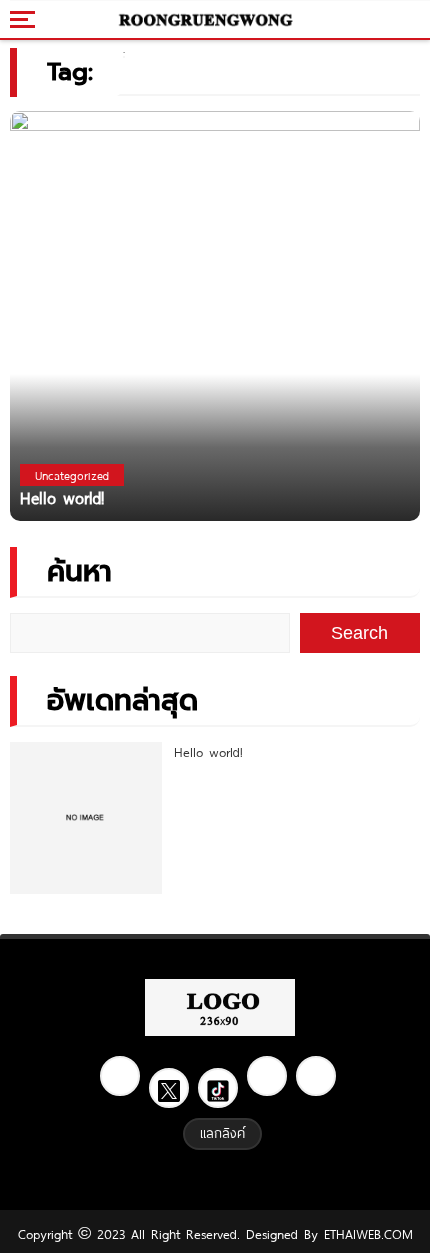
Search (359, 633)
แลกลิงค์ (222, 1133)
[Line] (267, 1076)
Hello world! (208, 752)
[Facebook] (120, 1076)
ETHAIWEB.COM (365, 1234)
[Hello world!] (215, 314)
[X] (169, 1088)
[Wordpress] (205, 20)
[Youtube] (316, 1076)
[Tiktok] (218, 1088)
